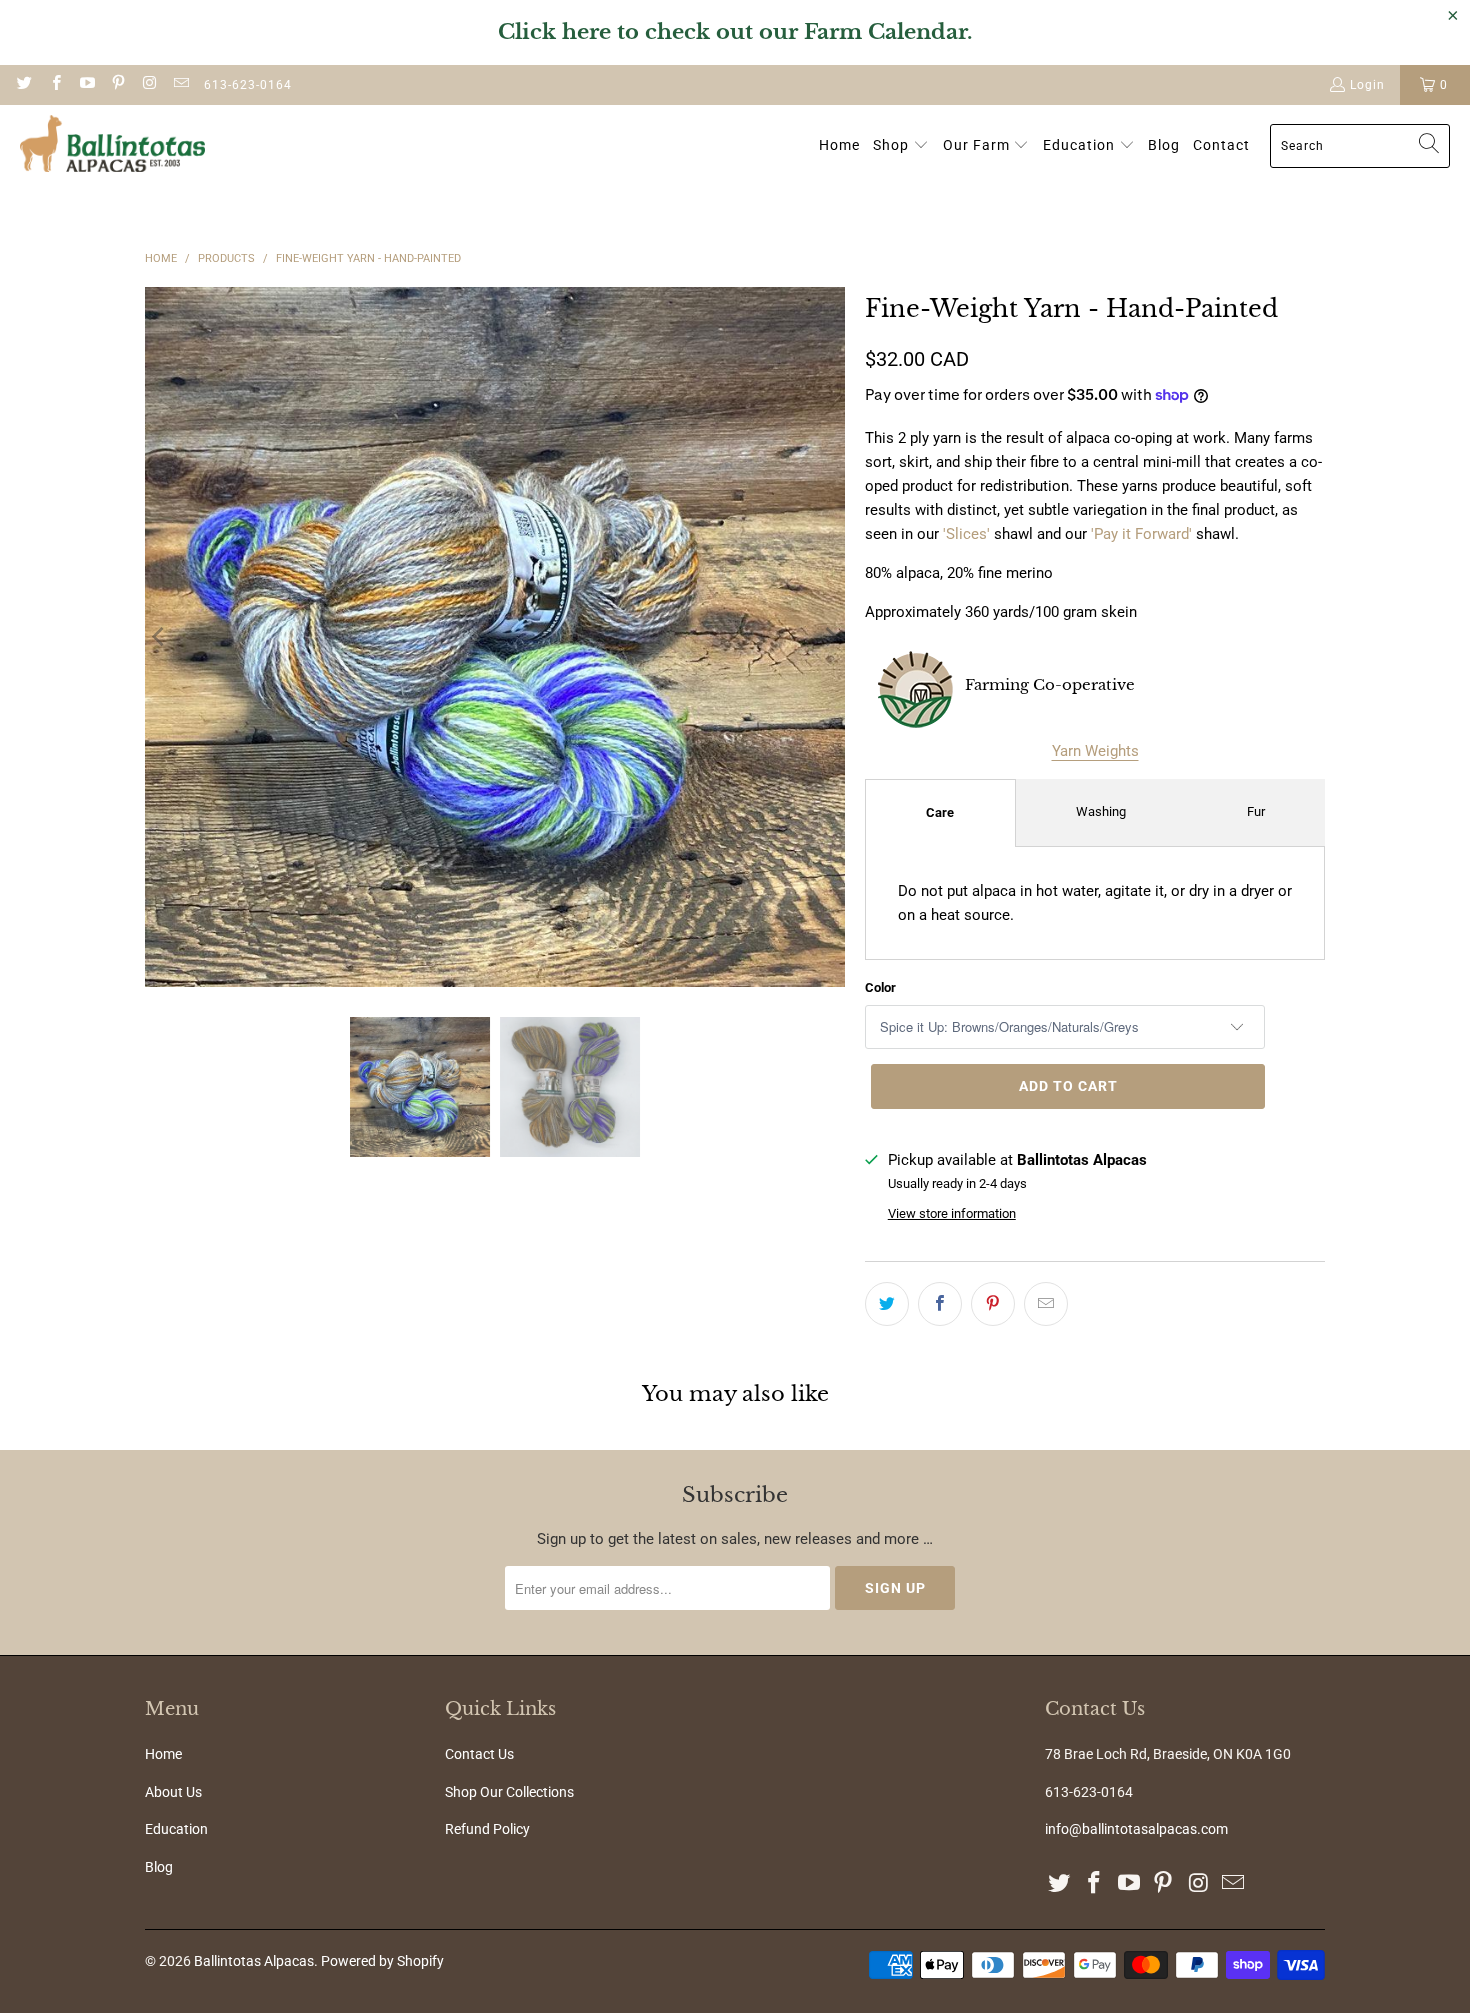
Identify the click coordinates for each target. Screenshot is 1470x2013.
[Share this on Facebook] (940, 1304)
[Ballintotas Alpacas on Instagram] (148, 85)
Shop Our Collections (509, 1792)
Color (880, 987)
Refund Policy (487, 1829)
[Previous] (160, 637)
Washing (1101, 811)
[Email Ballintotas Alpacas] (179, 85)
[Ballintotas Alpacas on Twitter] (23, 85)
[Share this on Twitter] (887, 1304)
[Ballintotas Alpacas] (112, 146)
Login (1367, 85)
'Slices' (966, 534)
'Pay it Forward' (1141, 534)
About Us (173, 1792)
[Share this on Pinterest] (993, 1304)
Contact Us (479, 1754)
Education (176, 1829)
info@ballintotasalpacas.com (1136, 1829)
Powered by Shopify (382, 1961)
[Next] (830, 637)
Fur (1256, 811)
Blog (159, 1867)
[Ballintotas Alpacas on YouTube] (86, 85)
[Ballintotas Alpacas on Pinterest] (117, 85)
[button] (901, 146)
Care (940, 812)
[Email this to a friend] (1046, 1304)
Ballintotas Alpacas (254, 1961)
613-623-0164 (248, 85)
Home (163, 1754)
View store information (952, 1213)
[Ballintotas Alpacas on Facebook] (54, 85)
